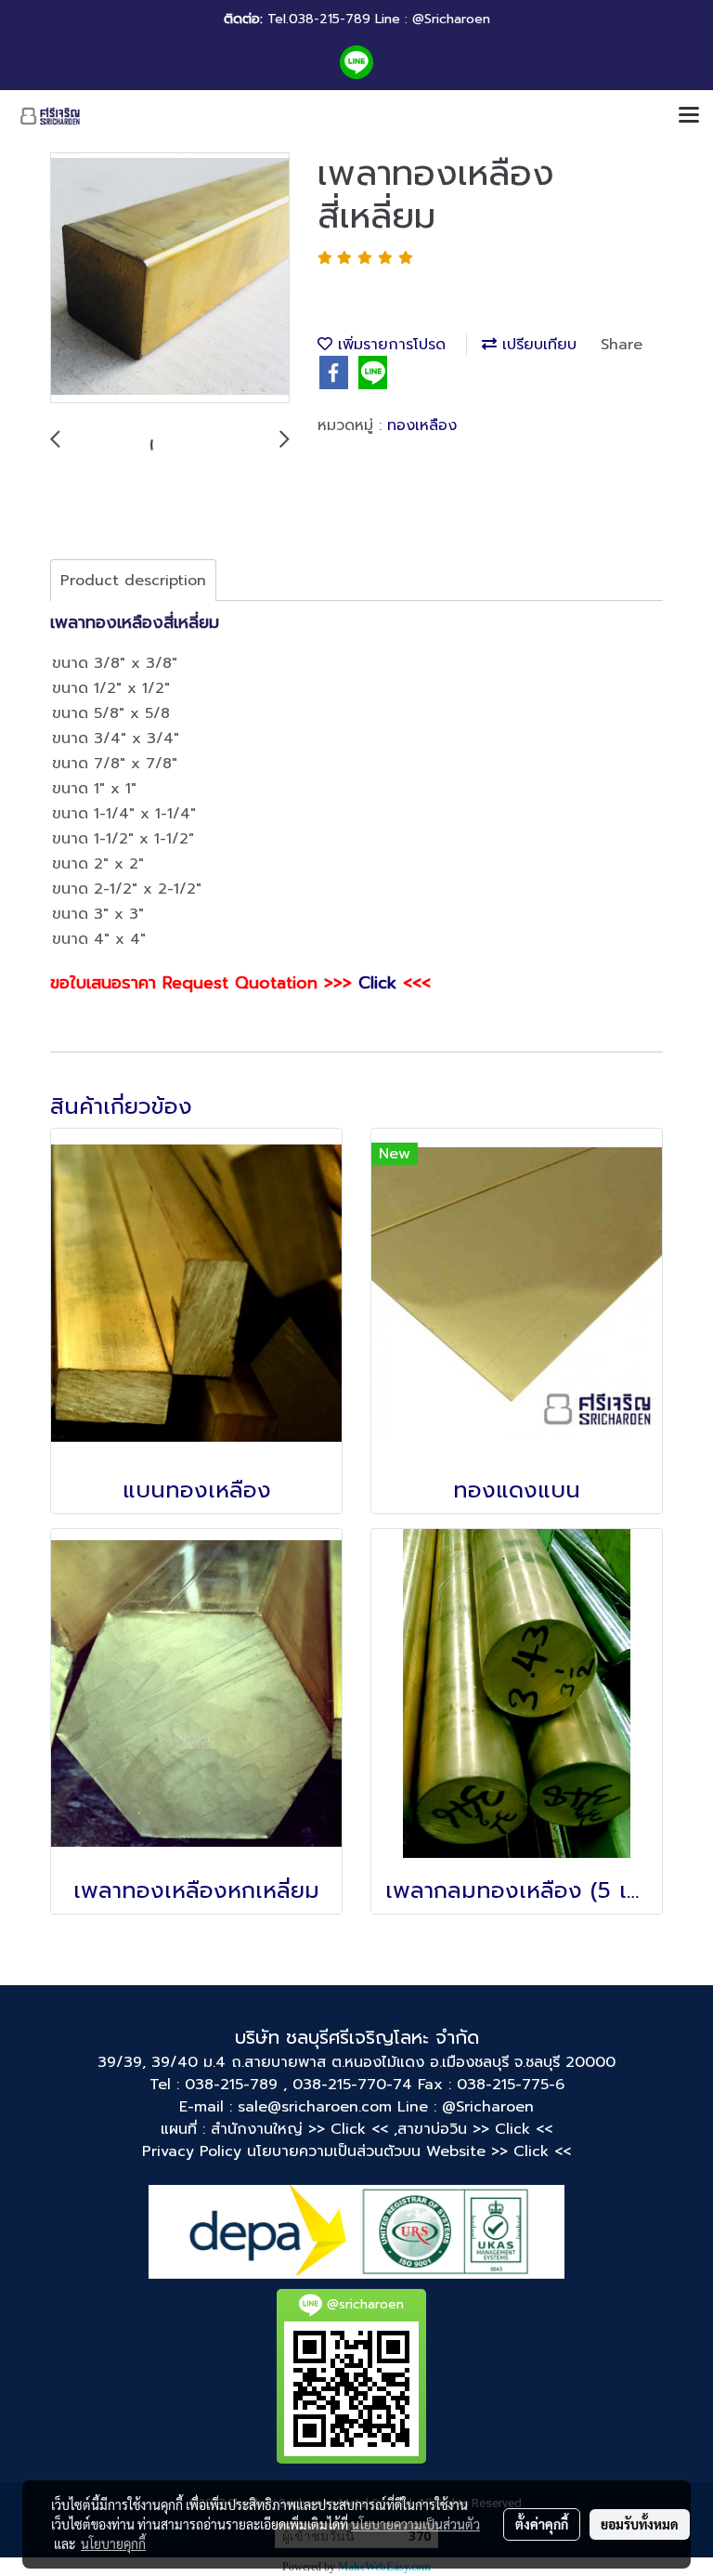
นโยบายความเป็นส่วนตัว (415, 2524)
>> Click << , (353, 2129)
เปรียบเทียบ (537, 345)
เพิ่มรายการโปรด (389, 345)
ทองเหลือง (422, 425)
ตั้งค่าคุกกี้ (542, 2524)
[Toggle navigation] (689, 116)
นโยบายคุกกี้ (113, 2543)
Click (377, 983)
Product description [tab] (133, 581)
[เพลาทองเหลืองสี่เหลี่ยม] (170, 279)
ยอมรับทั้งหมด (640, 2524)
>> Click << (512, 2129)
